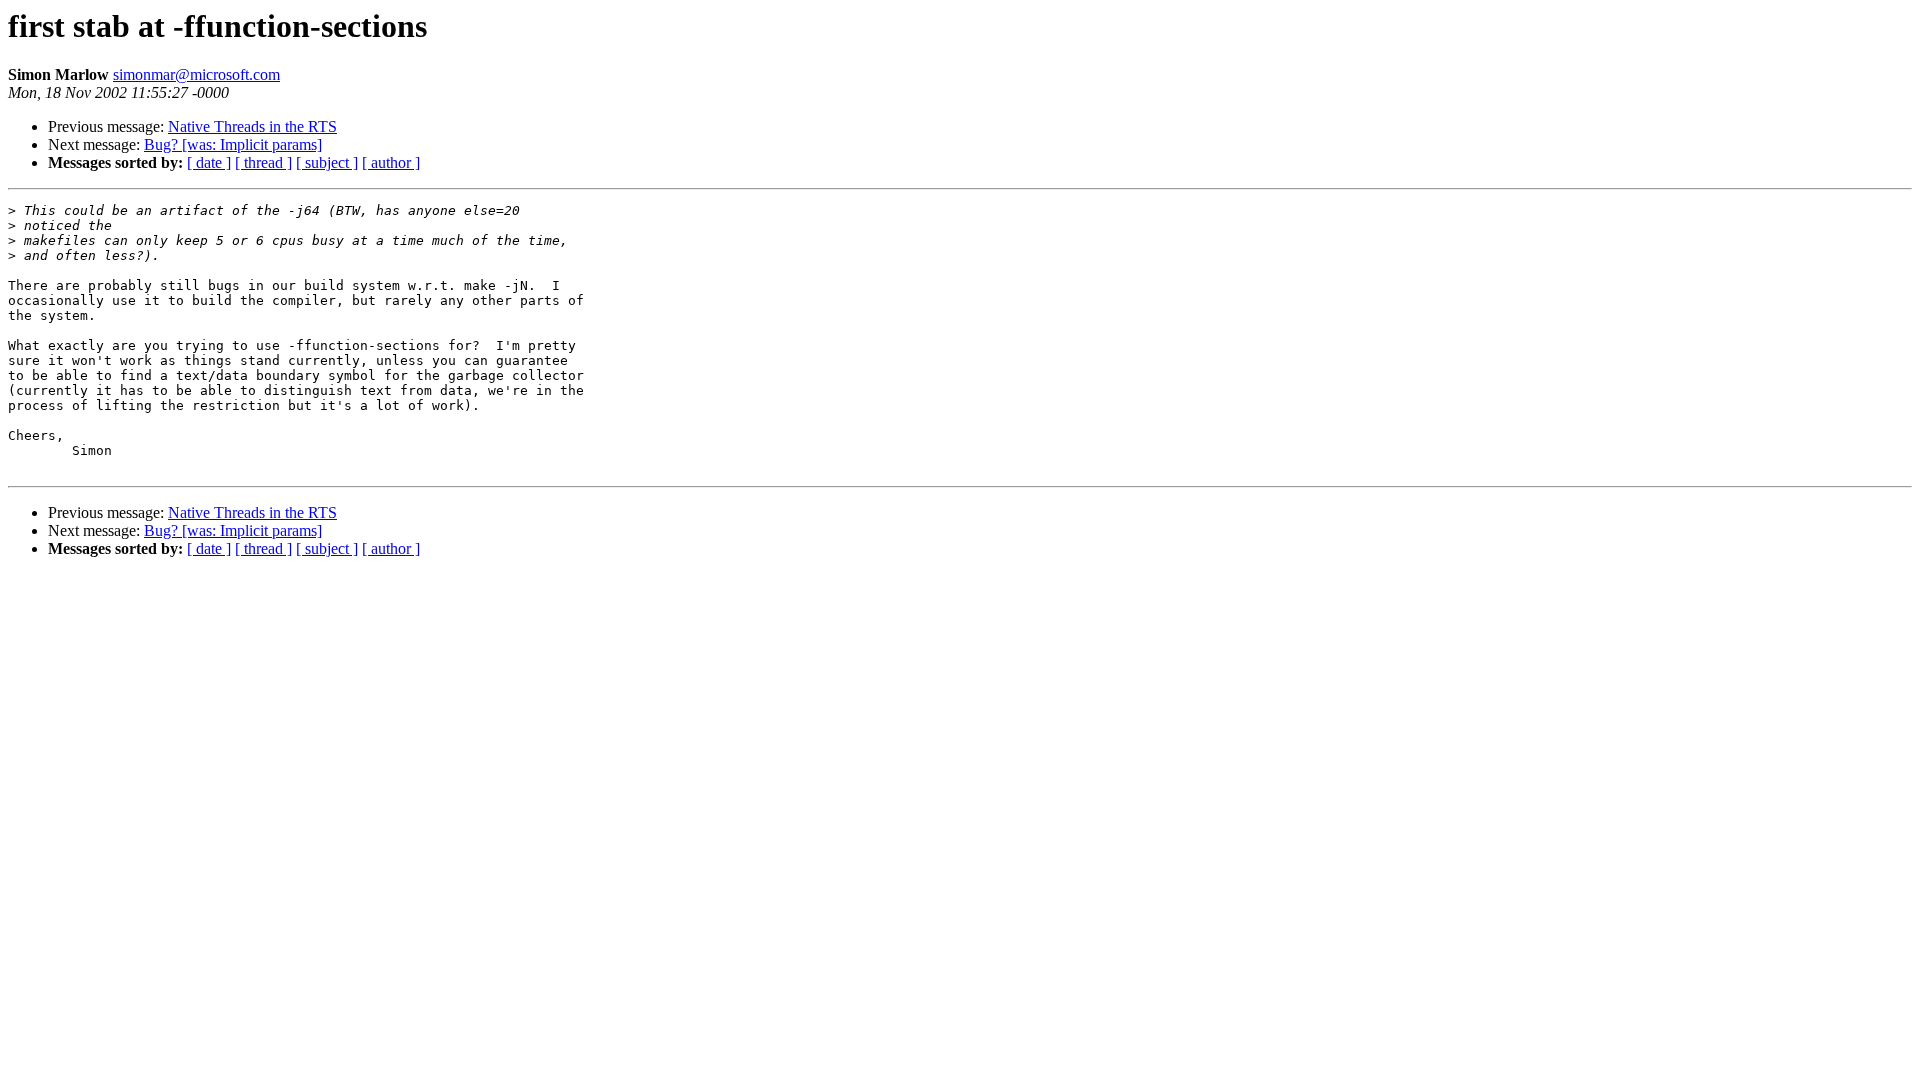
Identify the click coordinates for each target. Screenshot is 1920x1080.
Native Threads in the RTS (252, 126)
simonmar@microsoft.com (196, 74)
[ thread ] (263, 162)
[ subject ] (327, 162)
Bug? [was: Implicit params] (233, 144)
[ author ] (391, 162)
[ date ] (209, 162)
